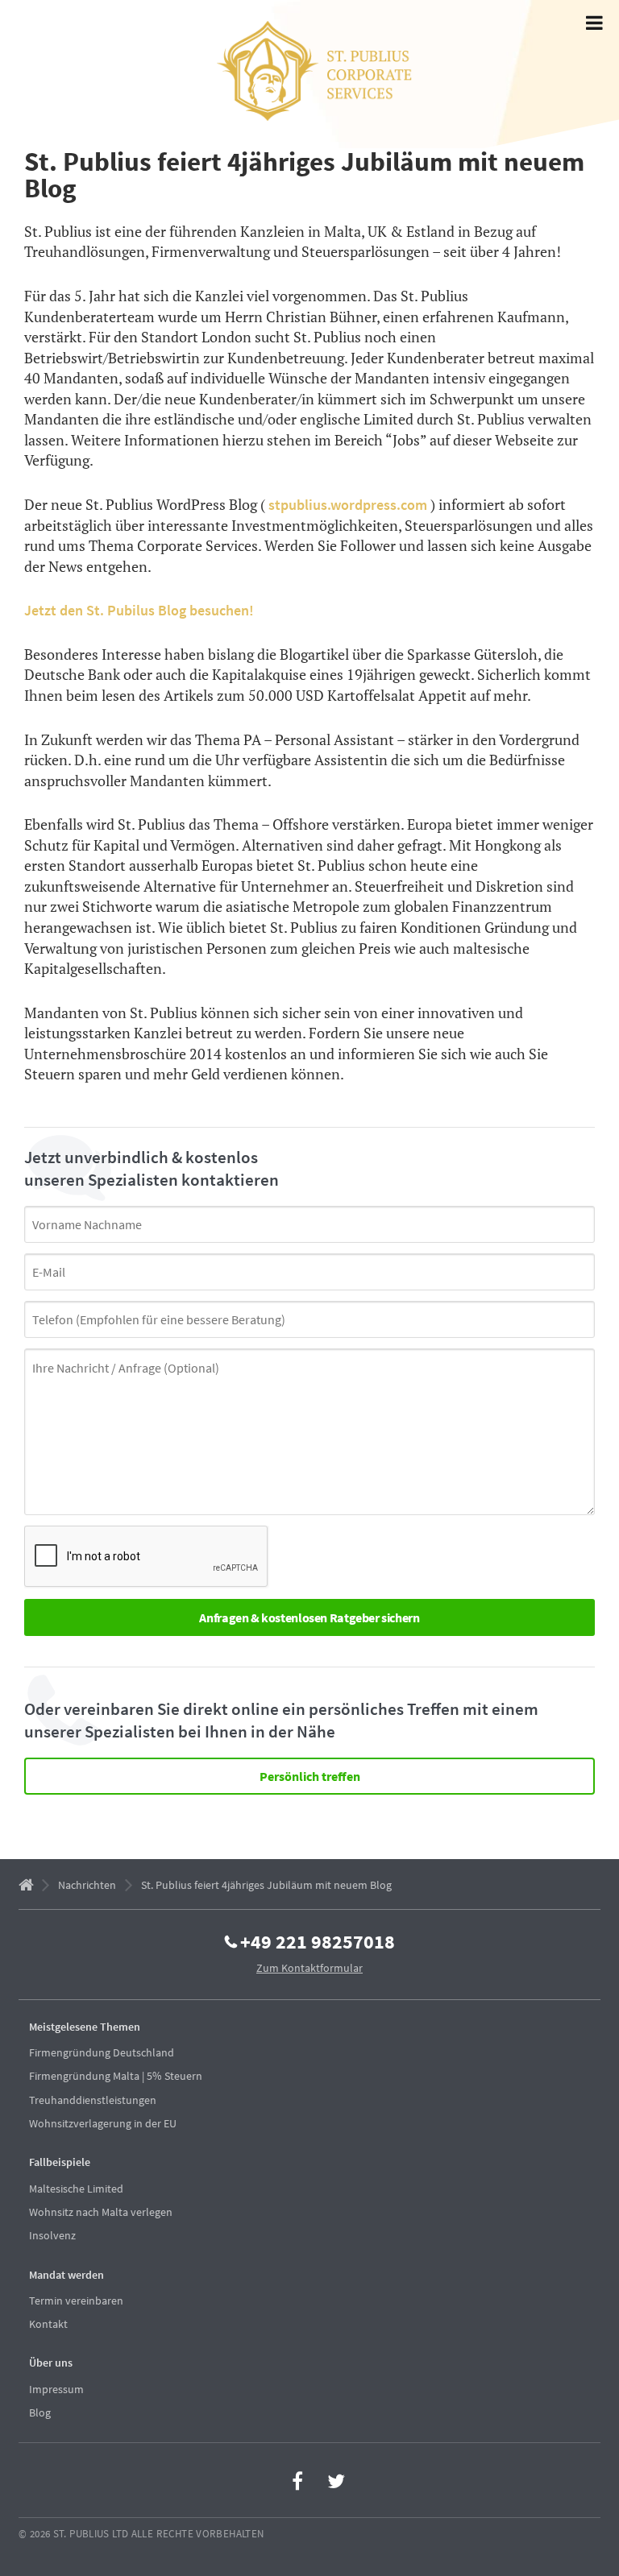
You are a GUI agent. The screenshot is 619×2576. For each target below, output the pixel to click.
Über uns (51, 2363)
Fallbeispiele (60, 2162)
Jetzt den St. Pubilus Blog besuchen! (139, 610)
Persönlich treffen (310, 1776)
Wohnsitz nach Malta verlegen (101, 2212)
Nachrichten (87, 1885)
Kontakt (48, 2324)
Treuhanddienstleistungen (93, 2100)
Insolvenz (52, 2235)
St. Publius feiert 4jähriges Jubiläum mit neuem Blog (266, 1885)
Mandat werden (66, 2275)
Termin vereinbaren (76, 2301)
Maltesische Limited (76, 2189)
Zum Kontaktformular (309, 1968)
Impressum (56, 2389)
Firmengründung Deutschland (102, 2052)
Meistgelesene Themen (85, 2027)
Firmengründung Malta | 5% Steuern (116, 2076)
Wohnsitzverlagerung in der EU (103, 2123)
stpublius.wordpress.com (348, 505)
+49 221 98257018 (318, 1940)
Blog (40, 2412)
